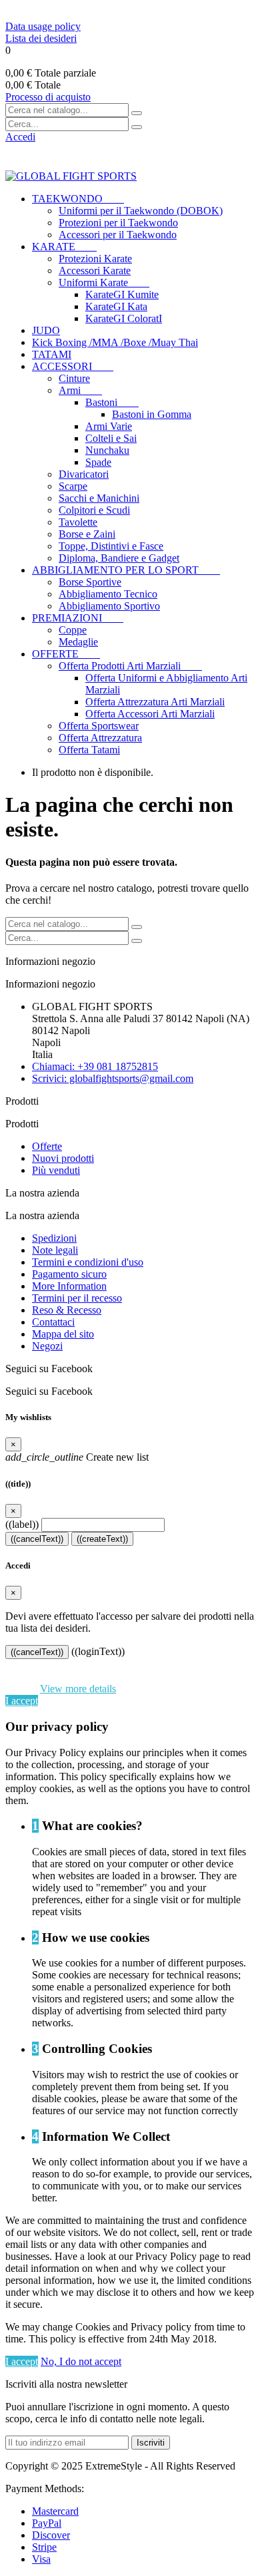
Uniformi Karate (104, 282)
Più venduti (56, 1170)
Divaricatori (84, 474)
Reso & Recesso (67, 1310)
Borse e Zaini (87, 534)
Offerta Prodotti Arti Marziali (130, 666)
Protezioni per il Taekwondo (118, 223)
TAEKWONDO (78, 199)
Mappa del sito (63, 1334)
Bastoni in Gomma (152, 414)
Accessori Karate (95, 271)
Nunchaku (107, 450)
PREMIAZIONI (78, 618)
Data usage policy (43, 26)
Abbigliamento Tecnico (108, 594)
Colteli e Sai (111, 438)
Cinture (74, 378)
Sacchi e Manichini (99, 498)
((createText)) (102, 1539)
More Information (69, 1286)
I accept (22, 1701)
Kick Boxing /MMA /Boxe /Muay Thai (115, 342)
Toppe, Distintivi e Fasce (111, 546)
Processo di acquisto (48, 97)
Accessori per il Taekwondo (118, 235)
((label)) (22, 1524)
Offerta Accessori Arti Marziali (150, 714)
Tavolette (78, 522)
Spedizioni (54, 1238)
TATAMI (52, 354)
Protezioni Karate (95, 259)
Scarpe (73, 486)
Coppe (73, 630)
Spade (98, 462)
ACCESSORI (73, 366)
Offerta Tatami (89, 750)
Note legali (55, 1250)
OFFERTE (66, 654)
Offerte (47, 1146)
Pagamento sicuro (69, 1274)
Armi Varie (109, 426)
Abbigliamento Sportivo (109, 606)
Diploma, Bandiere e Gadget (119, 558)
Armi (80, 390)
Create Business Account (61, 11)
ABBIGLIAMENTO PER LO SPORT (126, 570)
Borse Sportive (90, 582)
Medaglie (78, 642)
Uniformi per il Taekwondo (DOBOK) (141, 211)
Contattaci (53, 1322)
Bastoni (112, 402)
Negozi (47, 1346)
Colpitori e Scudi (94, 510)
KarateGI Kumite (122, 294)
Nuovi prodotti (63, 1158)
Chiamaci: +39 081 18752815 (95, 1066)
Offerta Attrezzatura (100, 738)
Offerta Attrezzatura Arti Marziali (155, 702)
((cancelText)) (37, 1539)
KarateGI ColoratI (124, 318)
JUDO (46, 330)
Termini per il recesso (77, 1298)
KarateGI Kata (116, 306)
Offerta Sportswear (99, 726)
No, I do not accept (81, 2361)
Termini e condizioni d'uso (88, 1262)
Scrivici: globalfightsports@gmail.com (113, 1078)
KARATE (64, 247)
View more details (78, 1689)
